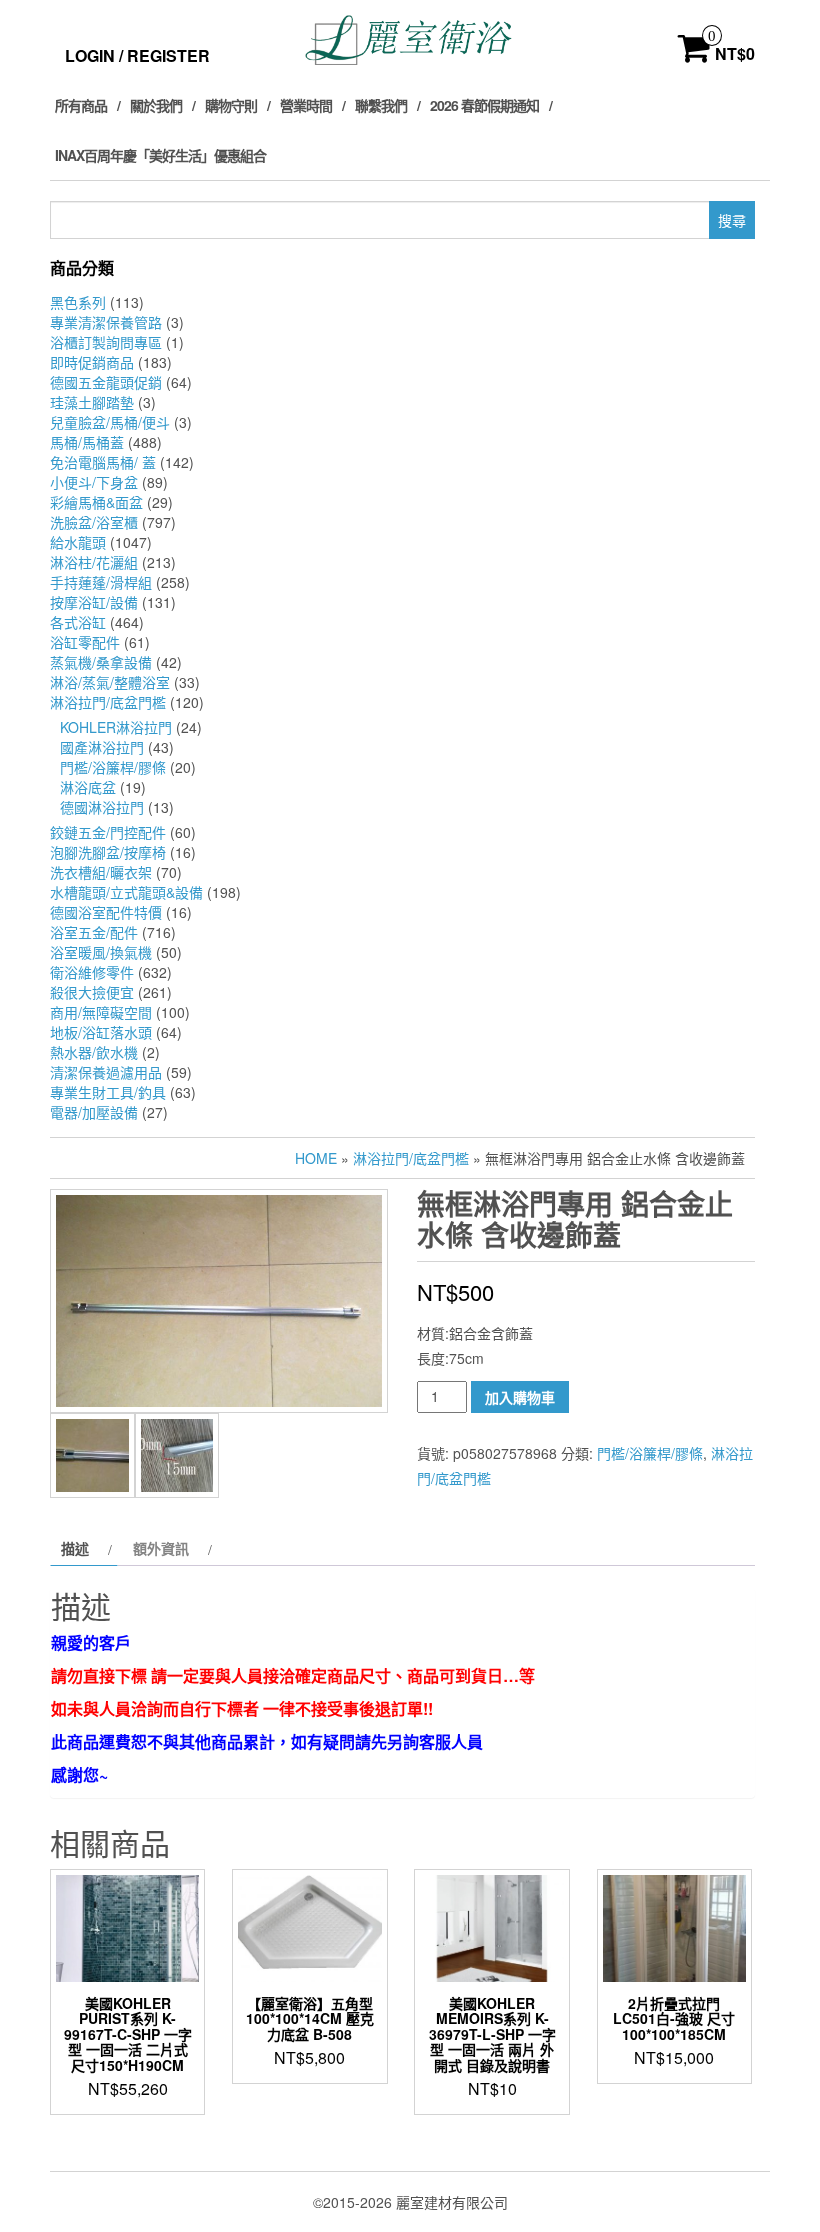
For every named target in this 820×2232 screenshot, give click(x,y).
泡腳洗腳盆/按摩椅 (108, 852)
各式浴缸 (78, 622)
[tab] (84, 1548)
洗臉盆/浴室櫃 (94, 522)
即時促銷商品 (92, 362)
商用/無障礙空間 (101, 1012)
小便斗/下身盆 (94, 482)
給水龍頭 (78, 542)
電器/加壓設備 (94, 1112)
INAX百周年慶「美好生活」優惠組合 (160, 155)
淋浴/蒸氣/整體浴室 (110, 682)
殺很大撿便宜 (92, 992)
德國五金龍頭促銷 (106, 382)
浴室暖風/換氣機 (101, 952)
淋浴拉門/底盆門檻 (108, 702)
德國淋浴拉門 (102, 807)
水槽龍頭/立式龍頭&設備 (126, 892)
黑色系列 (78, 302)
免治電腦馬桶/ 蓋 (103, 462)
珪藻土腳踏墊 (92, 402)
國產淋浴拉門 (102, 747)
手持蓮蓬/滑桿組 (101, 582)
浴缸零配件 (85, 642)
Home (316, 1158)
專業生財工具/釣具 (108, 1092)
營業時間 (306, 105)
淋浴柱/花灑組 (94, 562)
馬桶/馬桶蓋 (87, 442)
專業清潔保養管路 (106, 322)
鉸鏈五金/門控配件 (108, 832)
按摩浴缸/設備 (94, 602)
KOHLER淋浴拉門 (116, 727)
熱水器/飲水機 (94, 1052)
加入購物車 (520, 1397)
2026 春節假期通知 (484, 105)
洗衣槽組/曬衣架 (101, 872)
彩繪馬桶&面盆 (96, 502)
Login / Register (137, 55)
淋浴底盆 (88, 787)
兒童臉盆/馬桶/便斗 (110, 422)
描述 (75, 1548)
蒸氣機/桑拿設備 (101, 662)
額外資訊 (161, 1548)
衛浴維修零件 (92, 972)
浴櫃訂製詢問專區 (106, 342)
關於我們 (156, 105)
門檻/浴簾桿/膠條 (113, 767)
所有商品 (81, 105)
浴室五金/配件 (94, 932)
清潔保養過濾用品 (106, 1072)
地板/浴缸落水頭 (101, 1032)
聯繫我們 (381, 105)
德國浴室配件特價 (106, 912)
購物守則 (231, 105)
